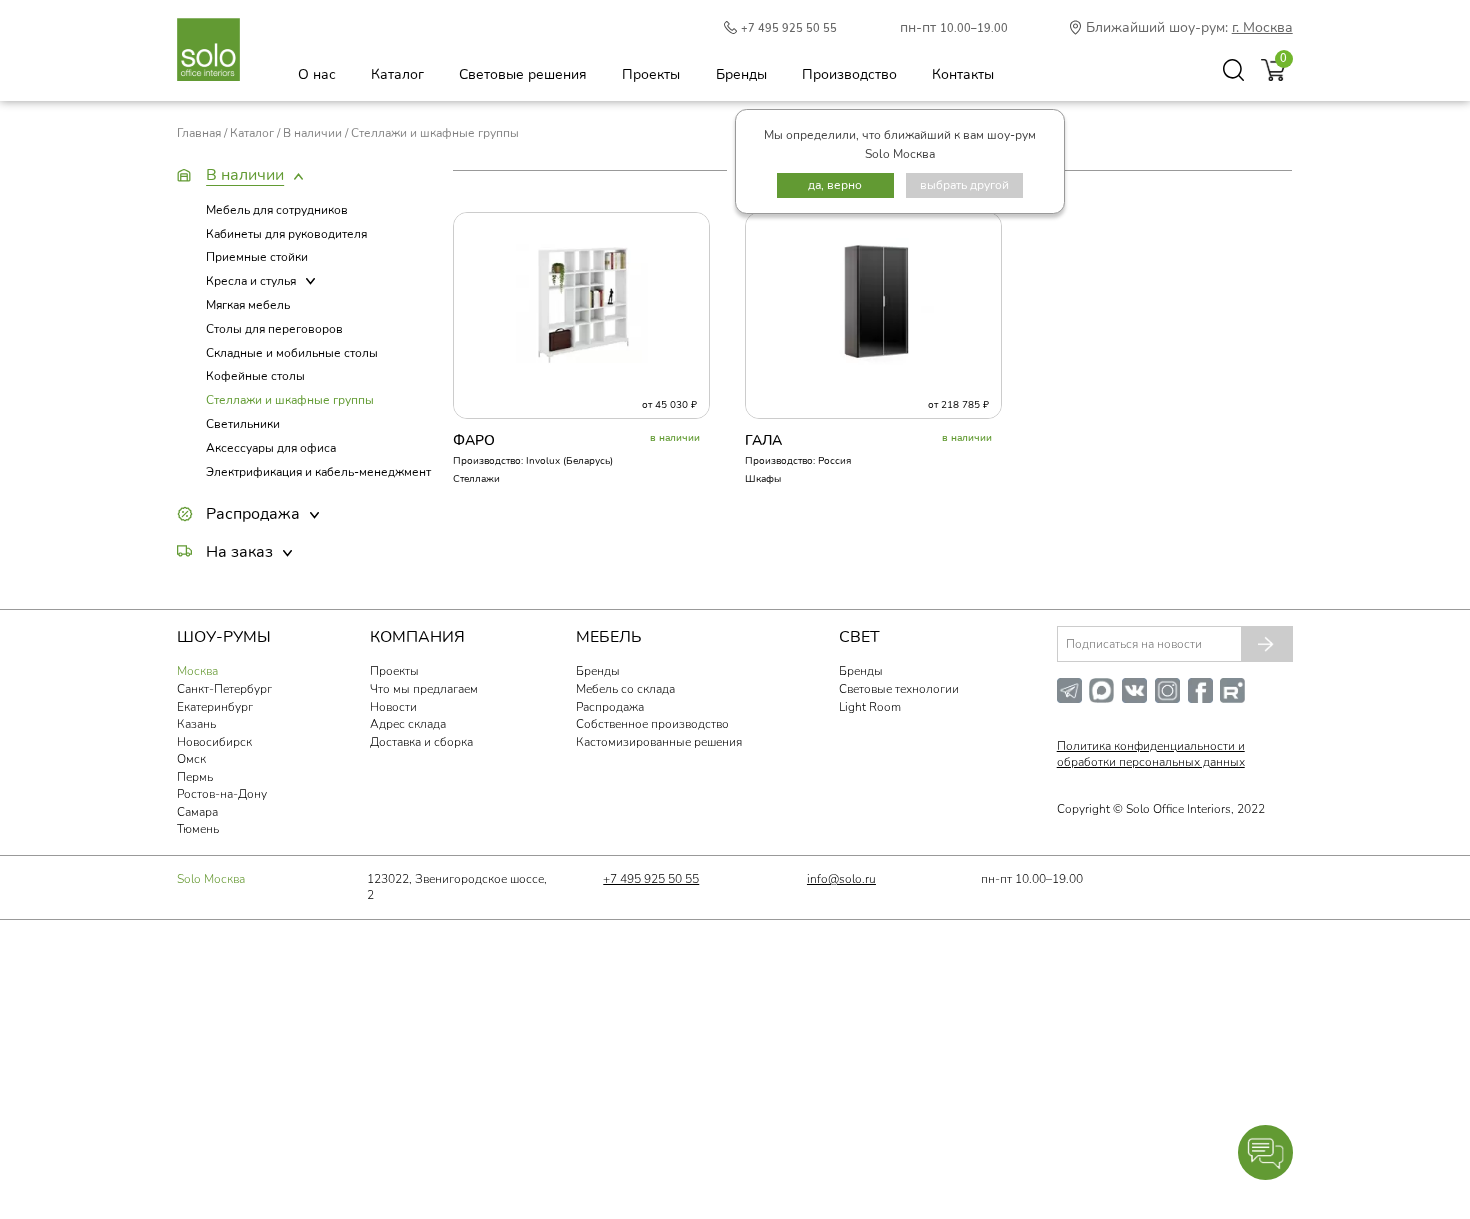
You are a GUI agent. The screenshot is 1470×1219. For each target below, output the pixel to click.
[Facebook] (1204, 699)
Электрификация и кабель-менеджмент (318, 472)
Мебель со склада (625, 689)
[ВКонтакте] (1138, 699)
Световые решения (523, 74)
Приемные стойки (257, 257)
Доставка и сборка (421, 742)
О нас (317, 74)
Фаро (474, 440)
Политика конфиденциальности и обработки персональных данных (1151, 754)
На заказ (239, 552)
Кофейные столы (255, 376)
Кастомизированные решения (659, 742)
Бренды (741, 74)
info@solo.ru (841, 879)
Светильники (243, 424)
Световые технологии (899, 689)
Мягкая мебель (248, 305)
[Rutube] (1236, 699)
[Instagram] (1171, 699)
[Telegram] (1073, 699)
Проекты (651, 74)
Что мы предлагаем (424, 689)
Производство (849, 74)
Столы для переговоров (274, 329)
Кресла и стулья (251, 281)
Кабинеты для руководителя (286, 234)
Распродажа (253, 514)
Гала (763, 440)
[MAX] (1105, 699)
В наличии (245, 175)
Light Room (870, 707)
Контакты (963, 74)
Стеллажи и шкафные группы (290, 400)
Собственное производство (652, 724)
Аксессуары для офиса (271, 448)
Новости (393, 707)
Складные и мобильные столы (292, 353)
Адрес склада (408, 724)
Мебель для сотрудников (277, 210)
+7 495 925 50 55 (789, 28)
